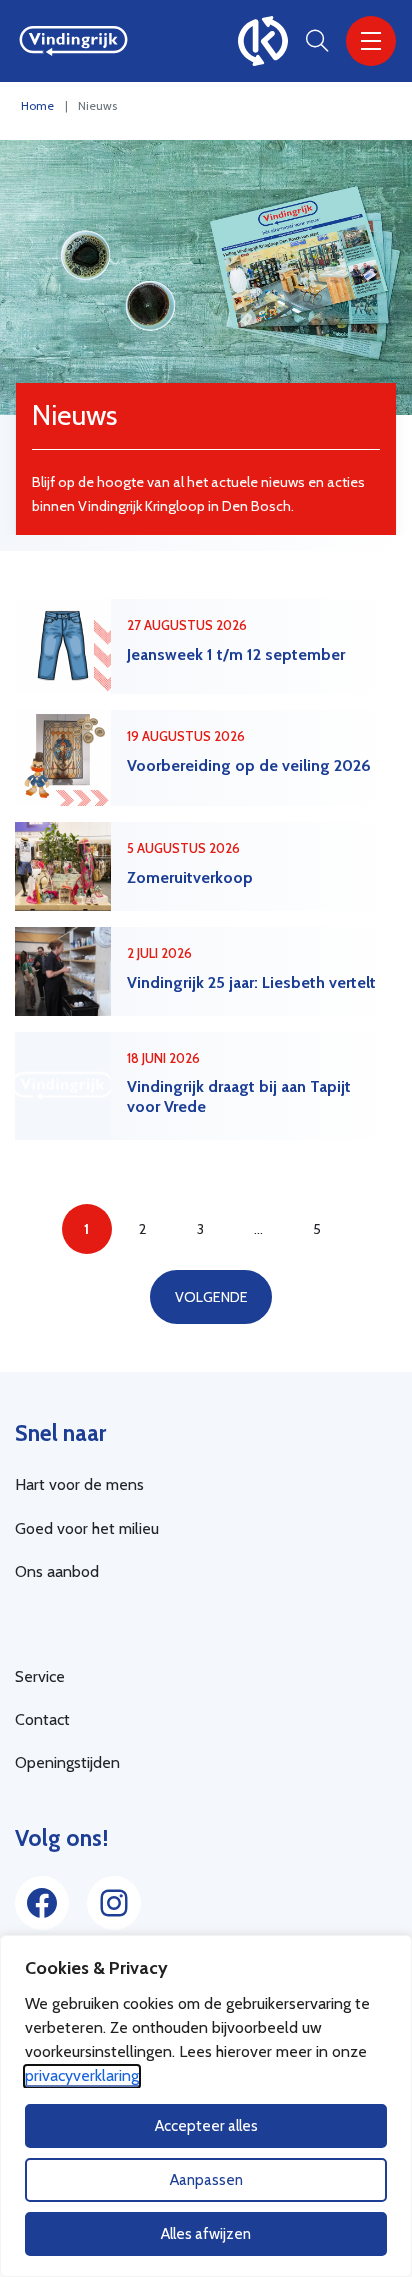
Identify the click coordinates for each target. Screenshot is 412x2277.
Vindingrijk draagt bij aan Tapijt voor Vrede (239, 1096)
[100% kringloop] (263, 41)
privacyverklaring (82, 2075)
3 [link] (200, 1229)
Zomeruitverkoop (190, 877)
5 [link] (317, 1229)
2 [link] (143, 1229)
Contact (42, 1719)
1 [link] (86, 1229)
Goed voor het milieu (87, 1528)
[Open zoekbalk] (317, 41)
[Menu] (371, 41)
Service (40, 1676)
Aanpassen (206, 2179)
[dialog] (206, 2106)
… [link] (258, 1229)
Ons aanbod (57, 1571)
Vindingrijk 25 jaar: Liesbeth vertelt (251, 982)
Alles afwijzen (206, 2233)
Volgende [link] (211, 1297)
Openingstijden (67, 1762)
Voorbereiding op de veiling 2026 (249, 765)
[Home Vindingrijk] (73, 41)
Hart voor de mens (79, 1484)
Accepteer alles (206, 2125)
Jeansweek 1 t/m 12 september (236, 654)
